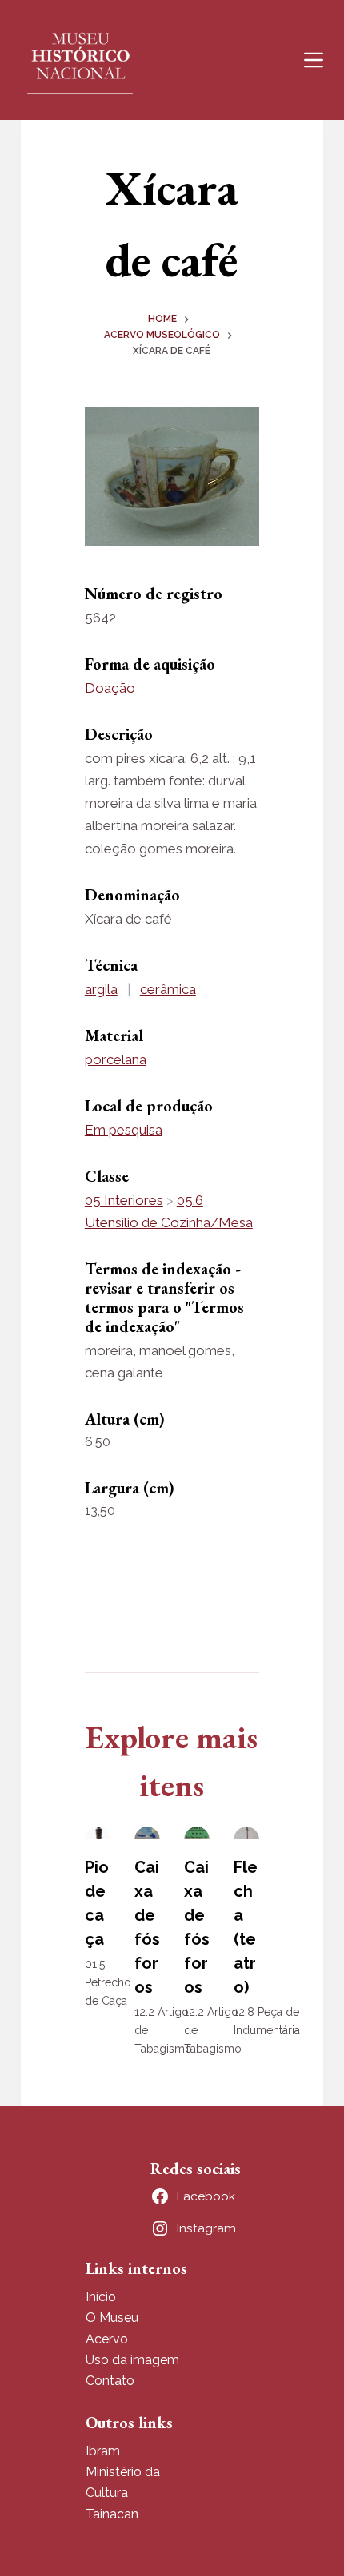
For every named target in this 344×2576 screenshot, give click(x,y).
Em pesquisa (124, 1130)
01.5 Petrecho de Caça (108, 1982)
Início (101, 2297)
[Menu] (314, 60)
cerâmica (168, 989)
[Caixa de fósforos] (147, 1833)
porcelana (116, 1059)
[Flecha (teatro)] (246, 1833)
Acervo (107, 2339)
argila (101, 989)
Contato (110, 2381)
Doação (110, 688)
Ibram (103, 2451)
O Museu (112, 2318)
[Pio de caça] (98, 1833)
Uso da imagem (132, 2360)
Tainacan (112, 2514)
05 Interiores (124, 1200)
